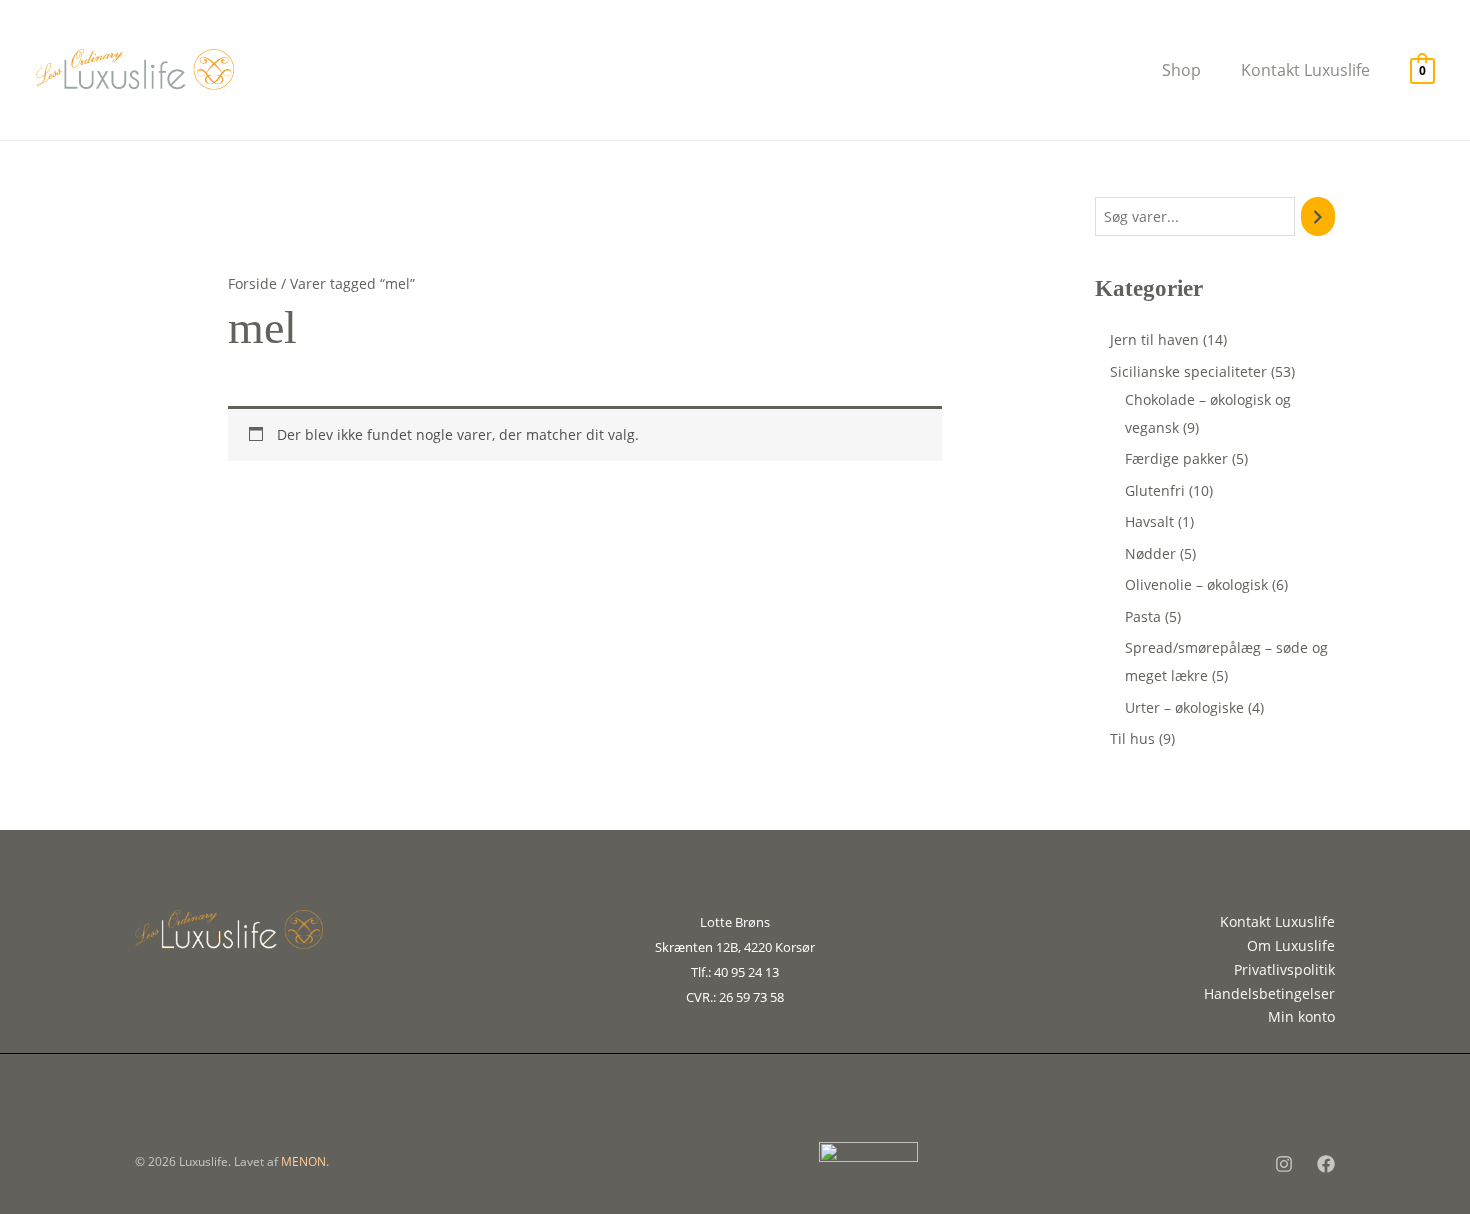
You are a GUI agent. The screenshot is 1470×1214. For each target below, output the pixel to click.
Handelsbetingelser (1269, 993)
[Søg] (1318, 216)
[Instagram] (1284, 1164)
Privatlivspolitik (1284, 969)
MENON (303, 1161)
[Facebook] (1326, 1164)
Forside (252, 283)
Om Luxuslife (1291, 945)
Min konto (1301, 1016)
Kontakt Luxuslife (1277, 921)
